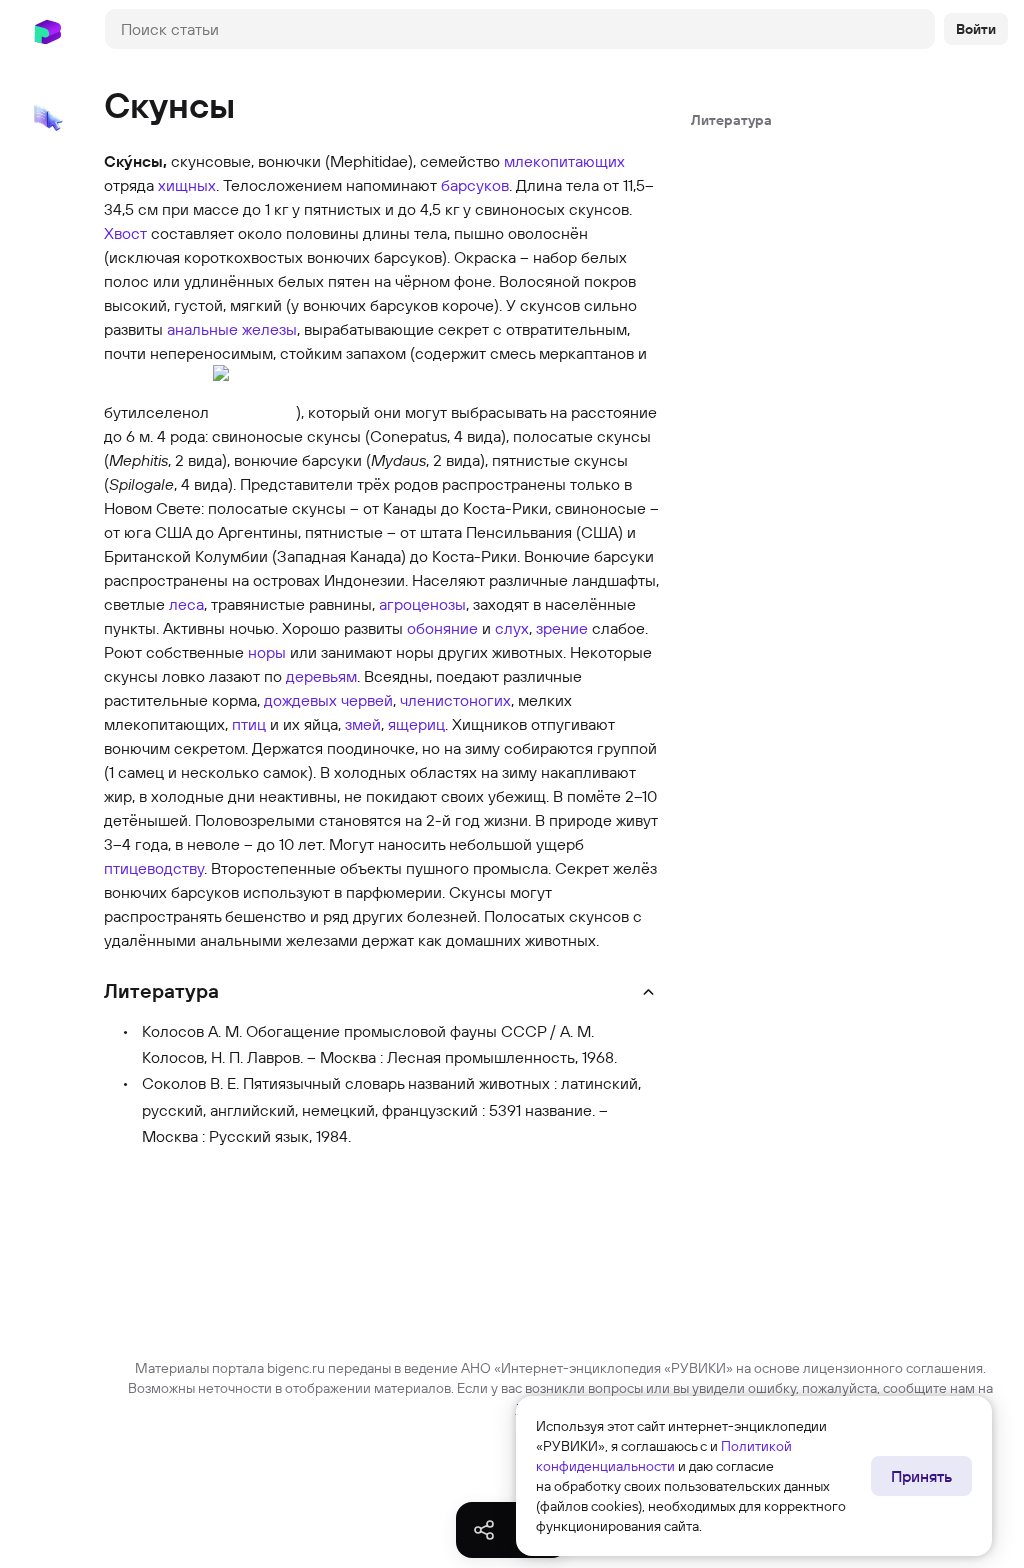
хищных (187, 185)
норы (267, 652)
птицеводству (154, 868)
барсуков (475, 185)
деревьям (321, 676)
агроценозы (422, 604)
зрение (562, 628)
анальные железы (232, 329)
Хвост (125, 233)
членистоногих (455, 700)
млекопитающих (564, 161)
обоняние (442, 628)
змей (363, 724)
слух (512, 628)
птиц (249, 724)
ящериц (416, 724)
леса (186, 604)
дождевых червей (328, 700)
